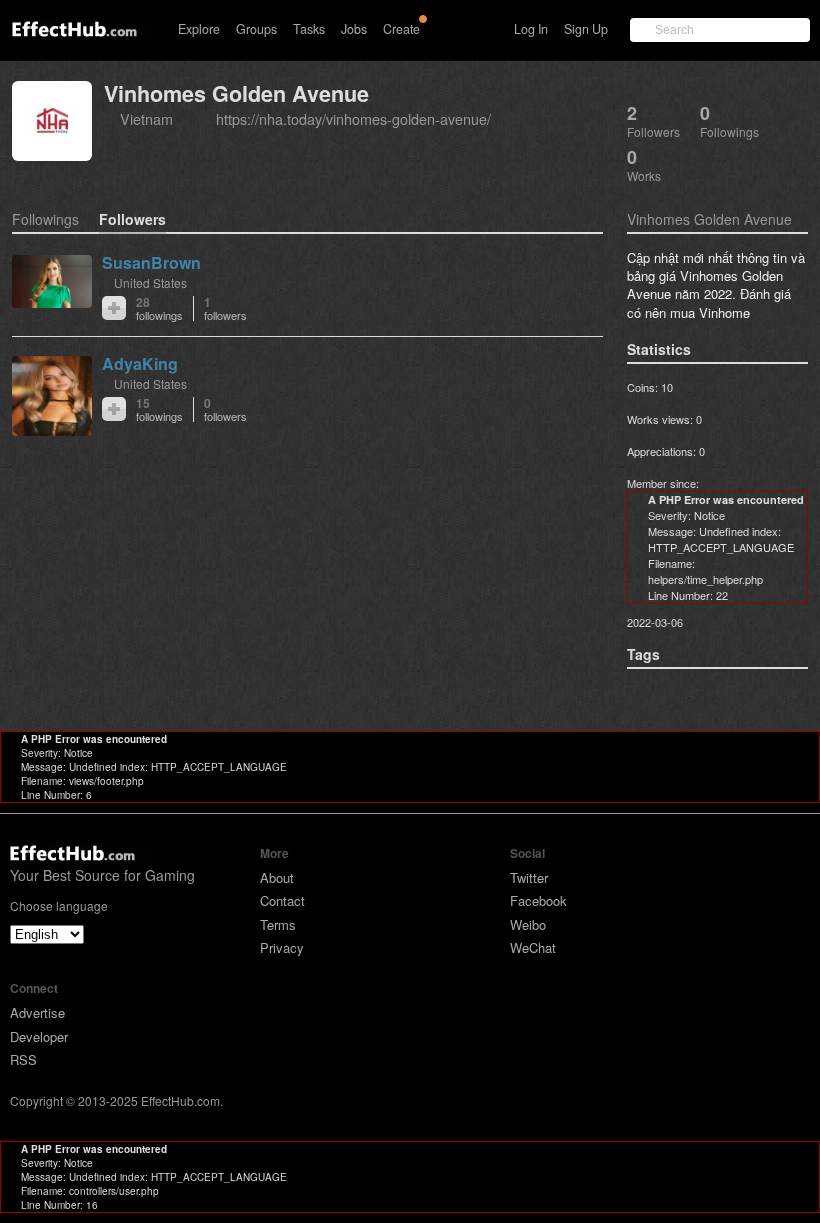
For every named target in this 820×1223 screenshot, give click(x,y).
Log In (531, 29)
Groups (256, 29)
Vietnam (146, 118)
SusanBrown (151, 262)
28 (159, 308)
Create (401, 29)
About (277, 877)
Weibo (528, 924)
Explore (199, 29)
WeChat (533, 947)
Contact (282, 900)
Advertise (37, 1012)
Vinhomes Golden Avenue (236, 93)
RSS (23, 1059)
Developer (39, 1036)
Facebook (538, 900)
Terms (278, 924)
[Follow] (114, 308)
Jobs (354, 29)
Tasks (309, 29)
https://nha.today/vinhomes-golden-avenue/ (353, 118)
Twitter (529, 877)
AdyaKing (140, 363)
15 (159, 409)
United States (150, 282)
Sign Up (586, 29)
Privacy (282, 947)
